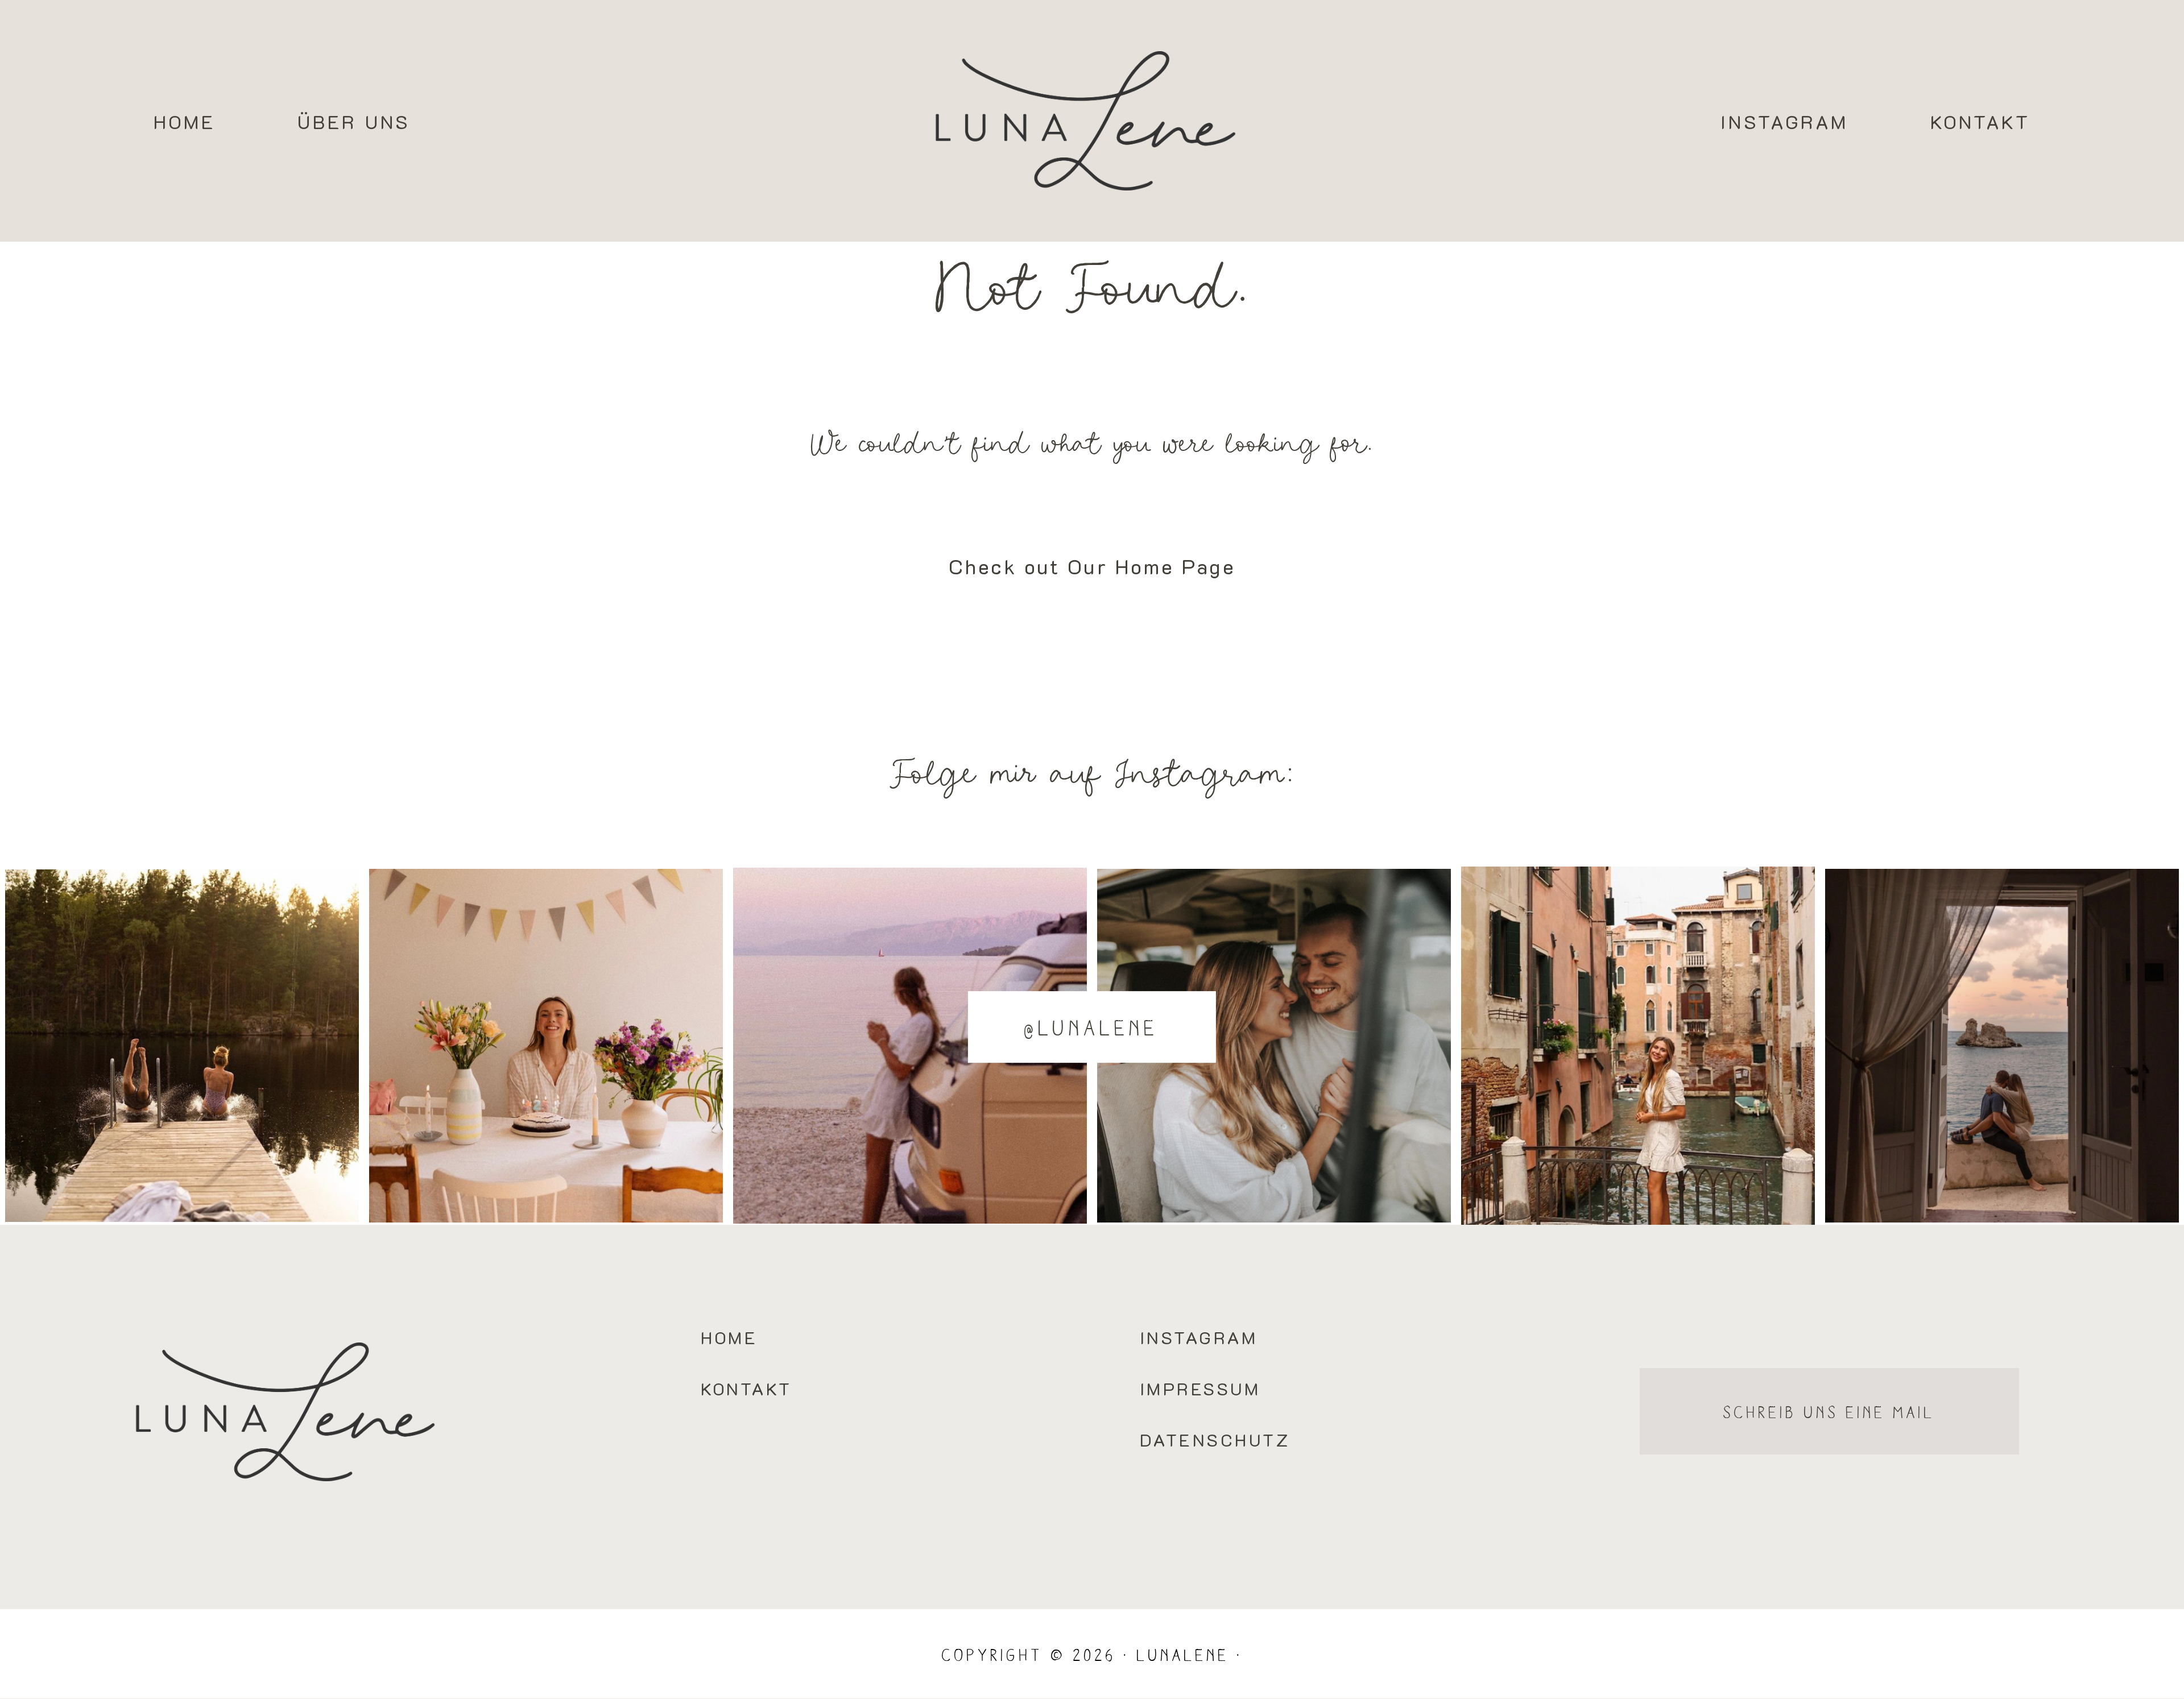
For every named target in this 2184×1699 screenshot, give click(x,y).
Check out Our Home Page (1092, 566)
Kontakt (1980, 121)
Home (185, 121)
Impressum (1200, 1389)
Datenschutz (1215, 1440)
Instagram (1785, 121)
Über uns (354, 121)
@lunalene (1092, 1027)
